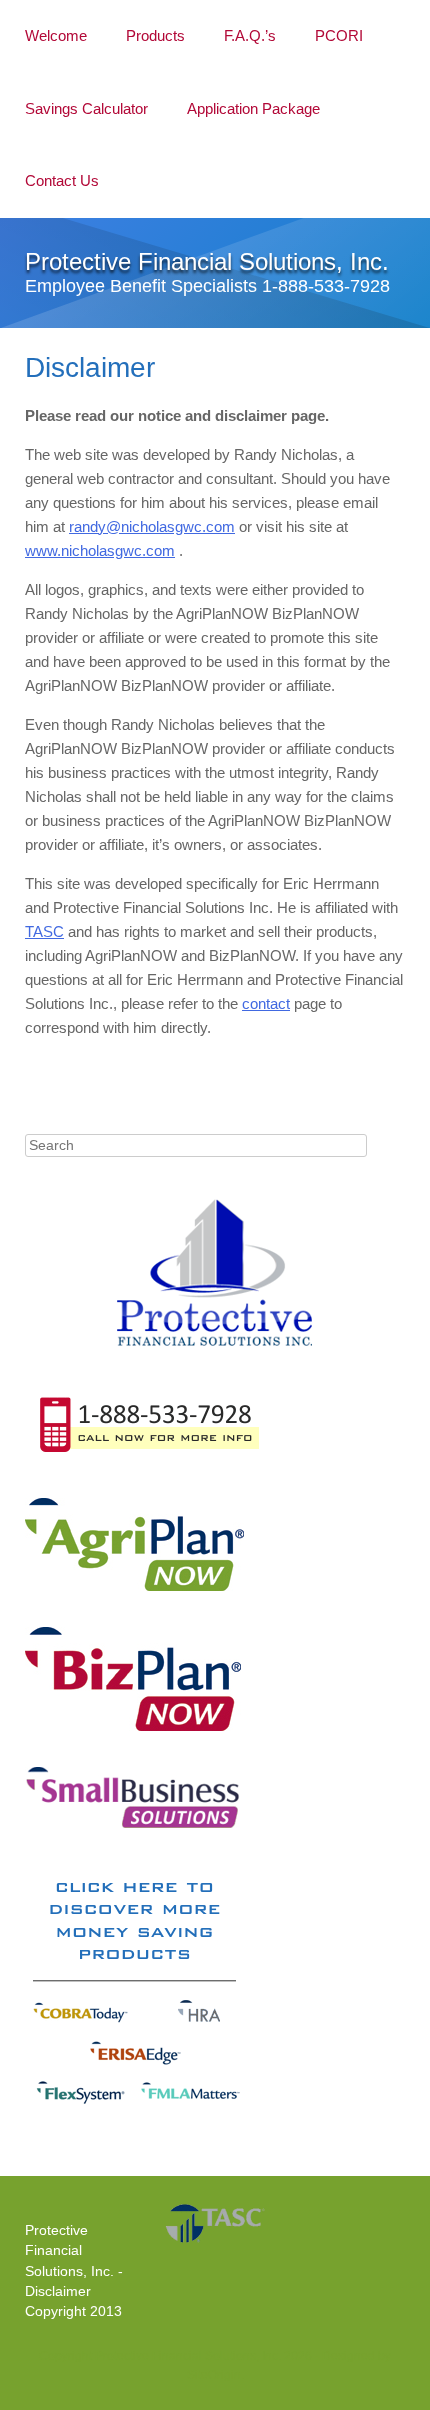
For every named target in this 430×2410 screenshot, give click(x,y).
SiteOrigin (214, 2375)
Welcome (56, 35)
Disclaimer (58, 2291)
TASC (44, 931)
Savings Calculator (86, 108)
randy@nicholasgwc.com (152, 526)
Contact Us (62, 180)
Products (155, 35)
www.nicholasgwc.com (100, 550)
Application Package (253, 108)
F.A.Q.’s (250, 35)
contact (266, 1003)
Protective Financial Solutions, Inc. (207, 261)
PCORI (339, 35)
